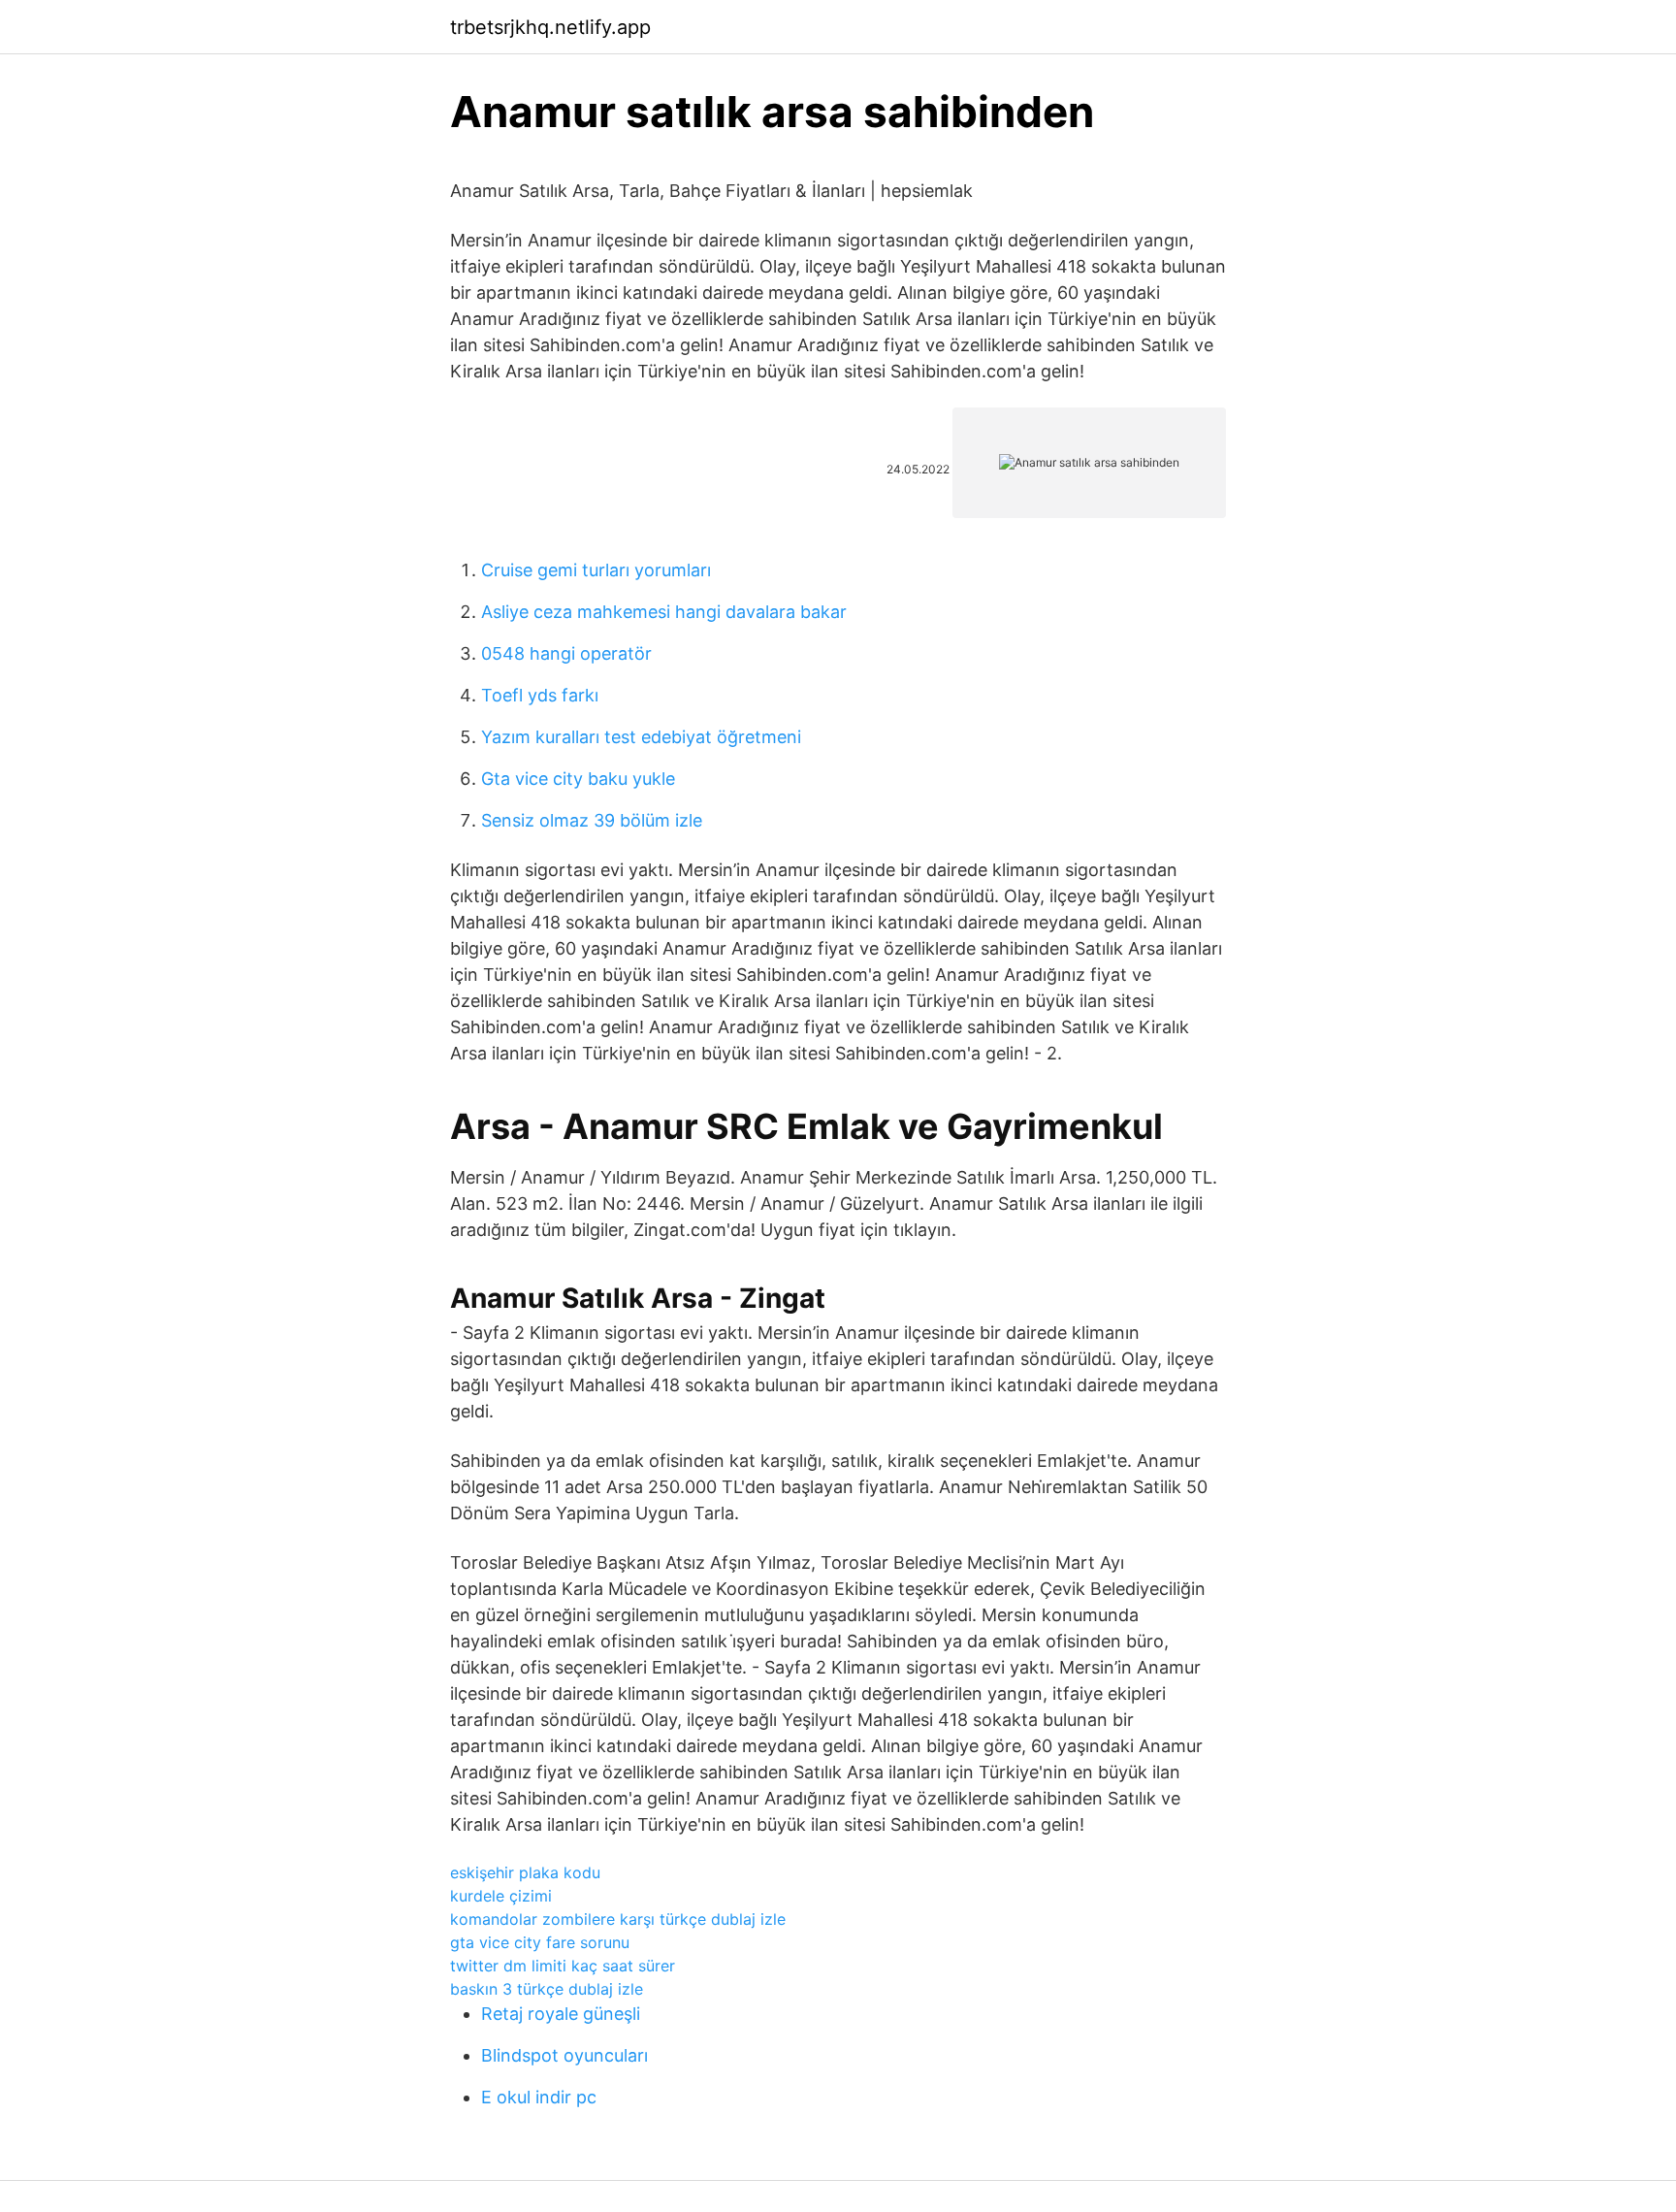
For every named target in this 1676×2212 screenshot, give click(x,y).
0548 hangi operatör (566, 653)
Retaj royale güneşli (561, 2014)
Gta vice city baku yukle (578, 779)
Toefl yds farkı (540, 695)
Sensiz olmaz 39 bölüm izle (592, 820)
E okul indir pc (539, 2097)
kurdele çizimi (501, 1896)
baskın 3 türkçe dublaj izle (547, 1989)
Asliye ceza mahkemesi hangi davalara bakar (664, 612)
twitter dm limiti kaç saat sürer (563, 1966)
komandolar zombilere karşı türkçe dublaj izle (618, 1919)
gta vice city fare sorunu (540, 1942)
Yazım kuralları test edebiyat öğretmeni (641, 737)
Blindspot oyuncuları (564, 2055)
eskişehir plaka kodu (525, 1872)
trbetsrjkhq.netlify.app (550, 27)
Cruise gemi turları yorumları (596, 570)
